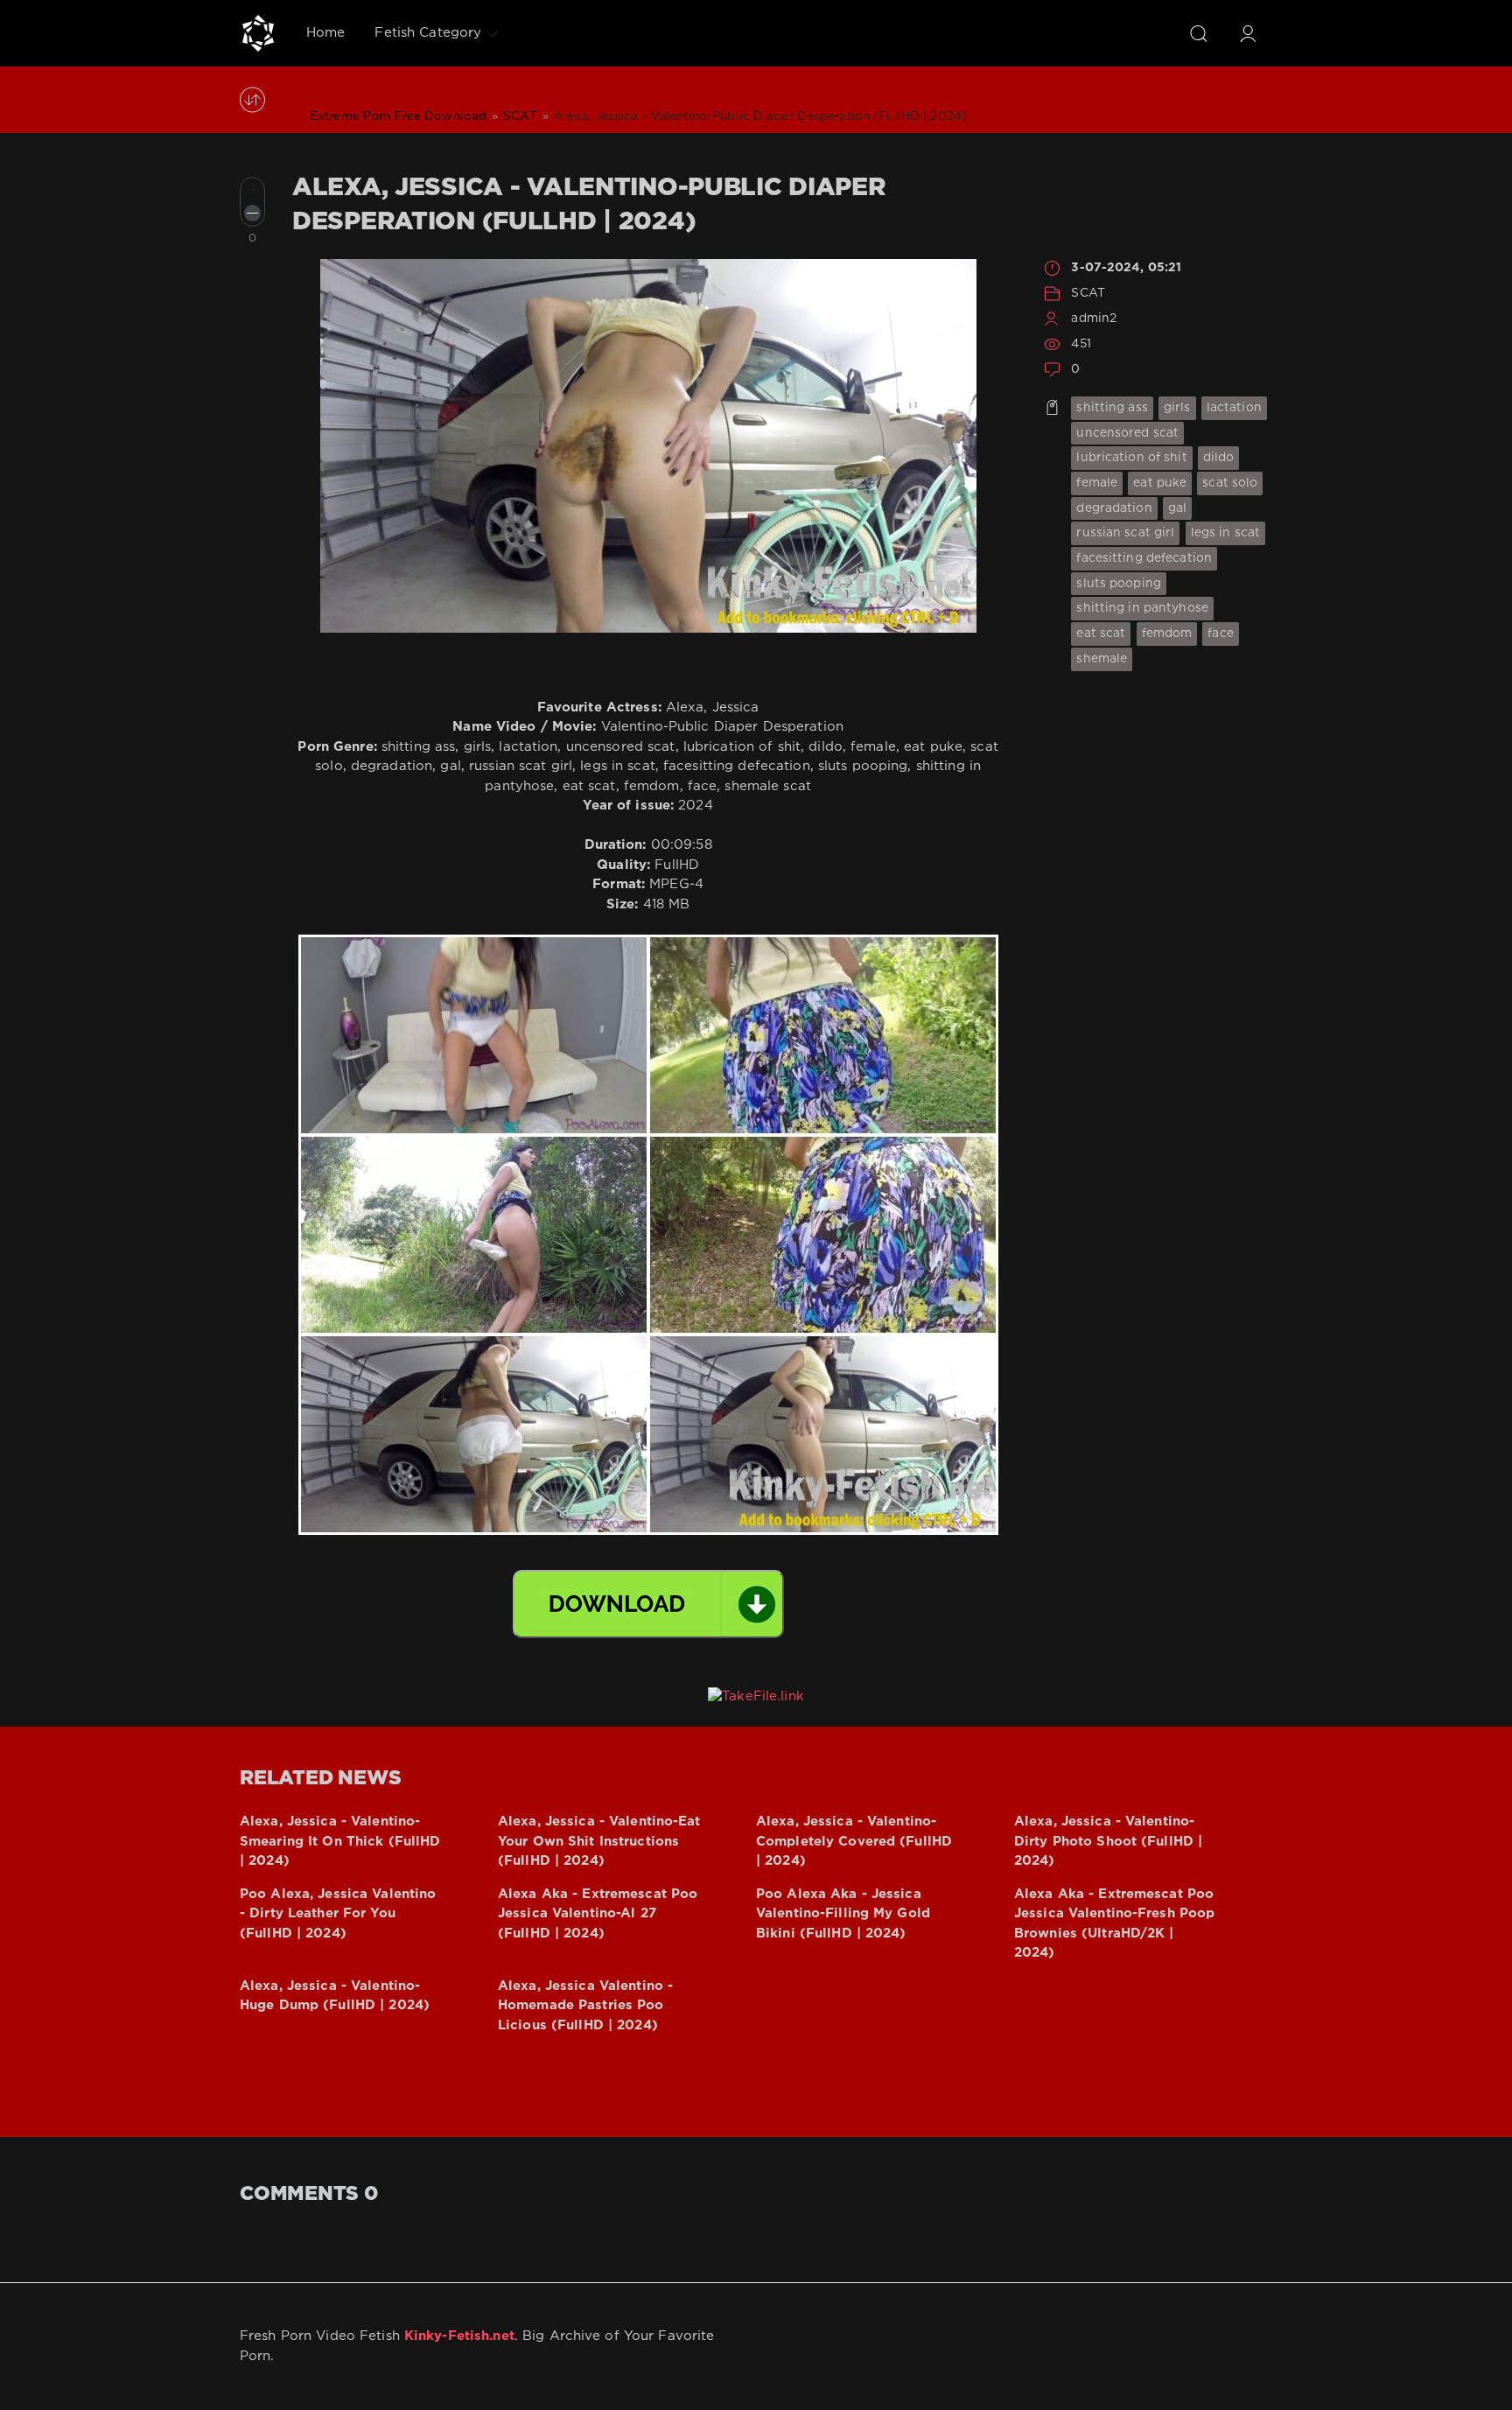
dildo (1219, 458)
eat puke (1160, 483)
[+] (252, 189)
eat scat (1101, 634)
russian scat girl (1125, 533)
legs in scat (1225, 533)
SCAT (1088, 293)
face (1220, 634)
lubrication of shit (1131, 458)
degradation (1114, 508)
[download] (648, 1604)
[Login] (1248, 33)
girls (1177, 408)
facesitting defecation (1144, 558)
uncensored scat (1127, 433)
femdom (1167, 634)
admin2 (1094, 319)
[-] (252, 213)
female (1097, 483)
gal (1177, 508)
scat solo (1230, 483)
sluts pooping (1119, 584)
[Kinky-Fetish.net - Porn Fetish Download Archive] (258, 33)
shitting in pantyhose (1142, 608)
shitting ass (1112, 408)
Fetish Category (428, 33)
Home (325, 33)
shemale (1102, 659)
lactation (1234, 408)
